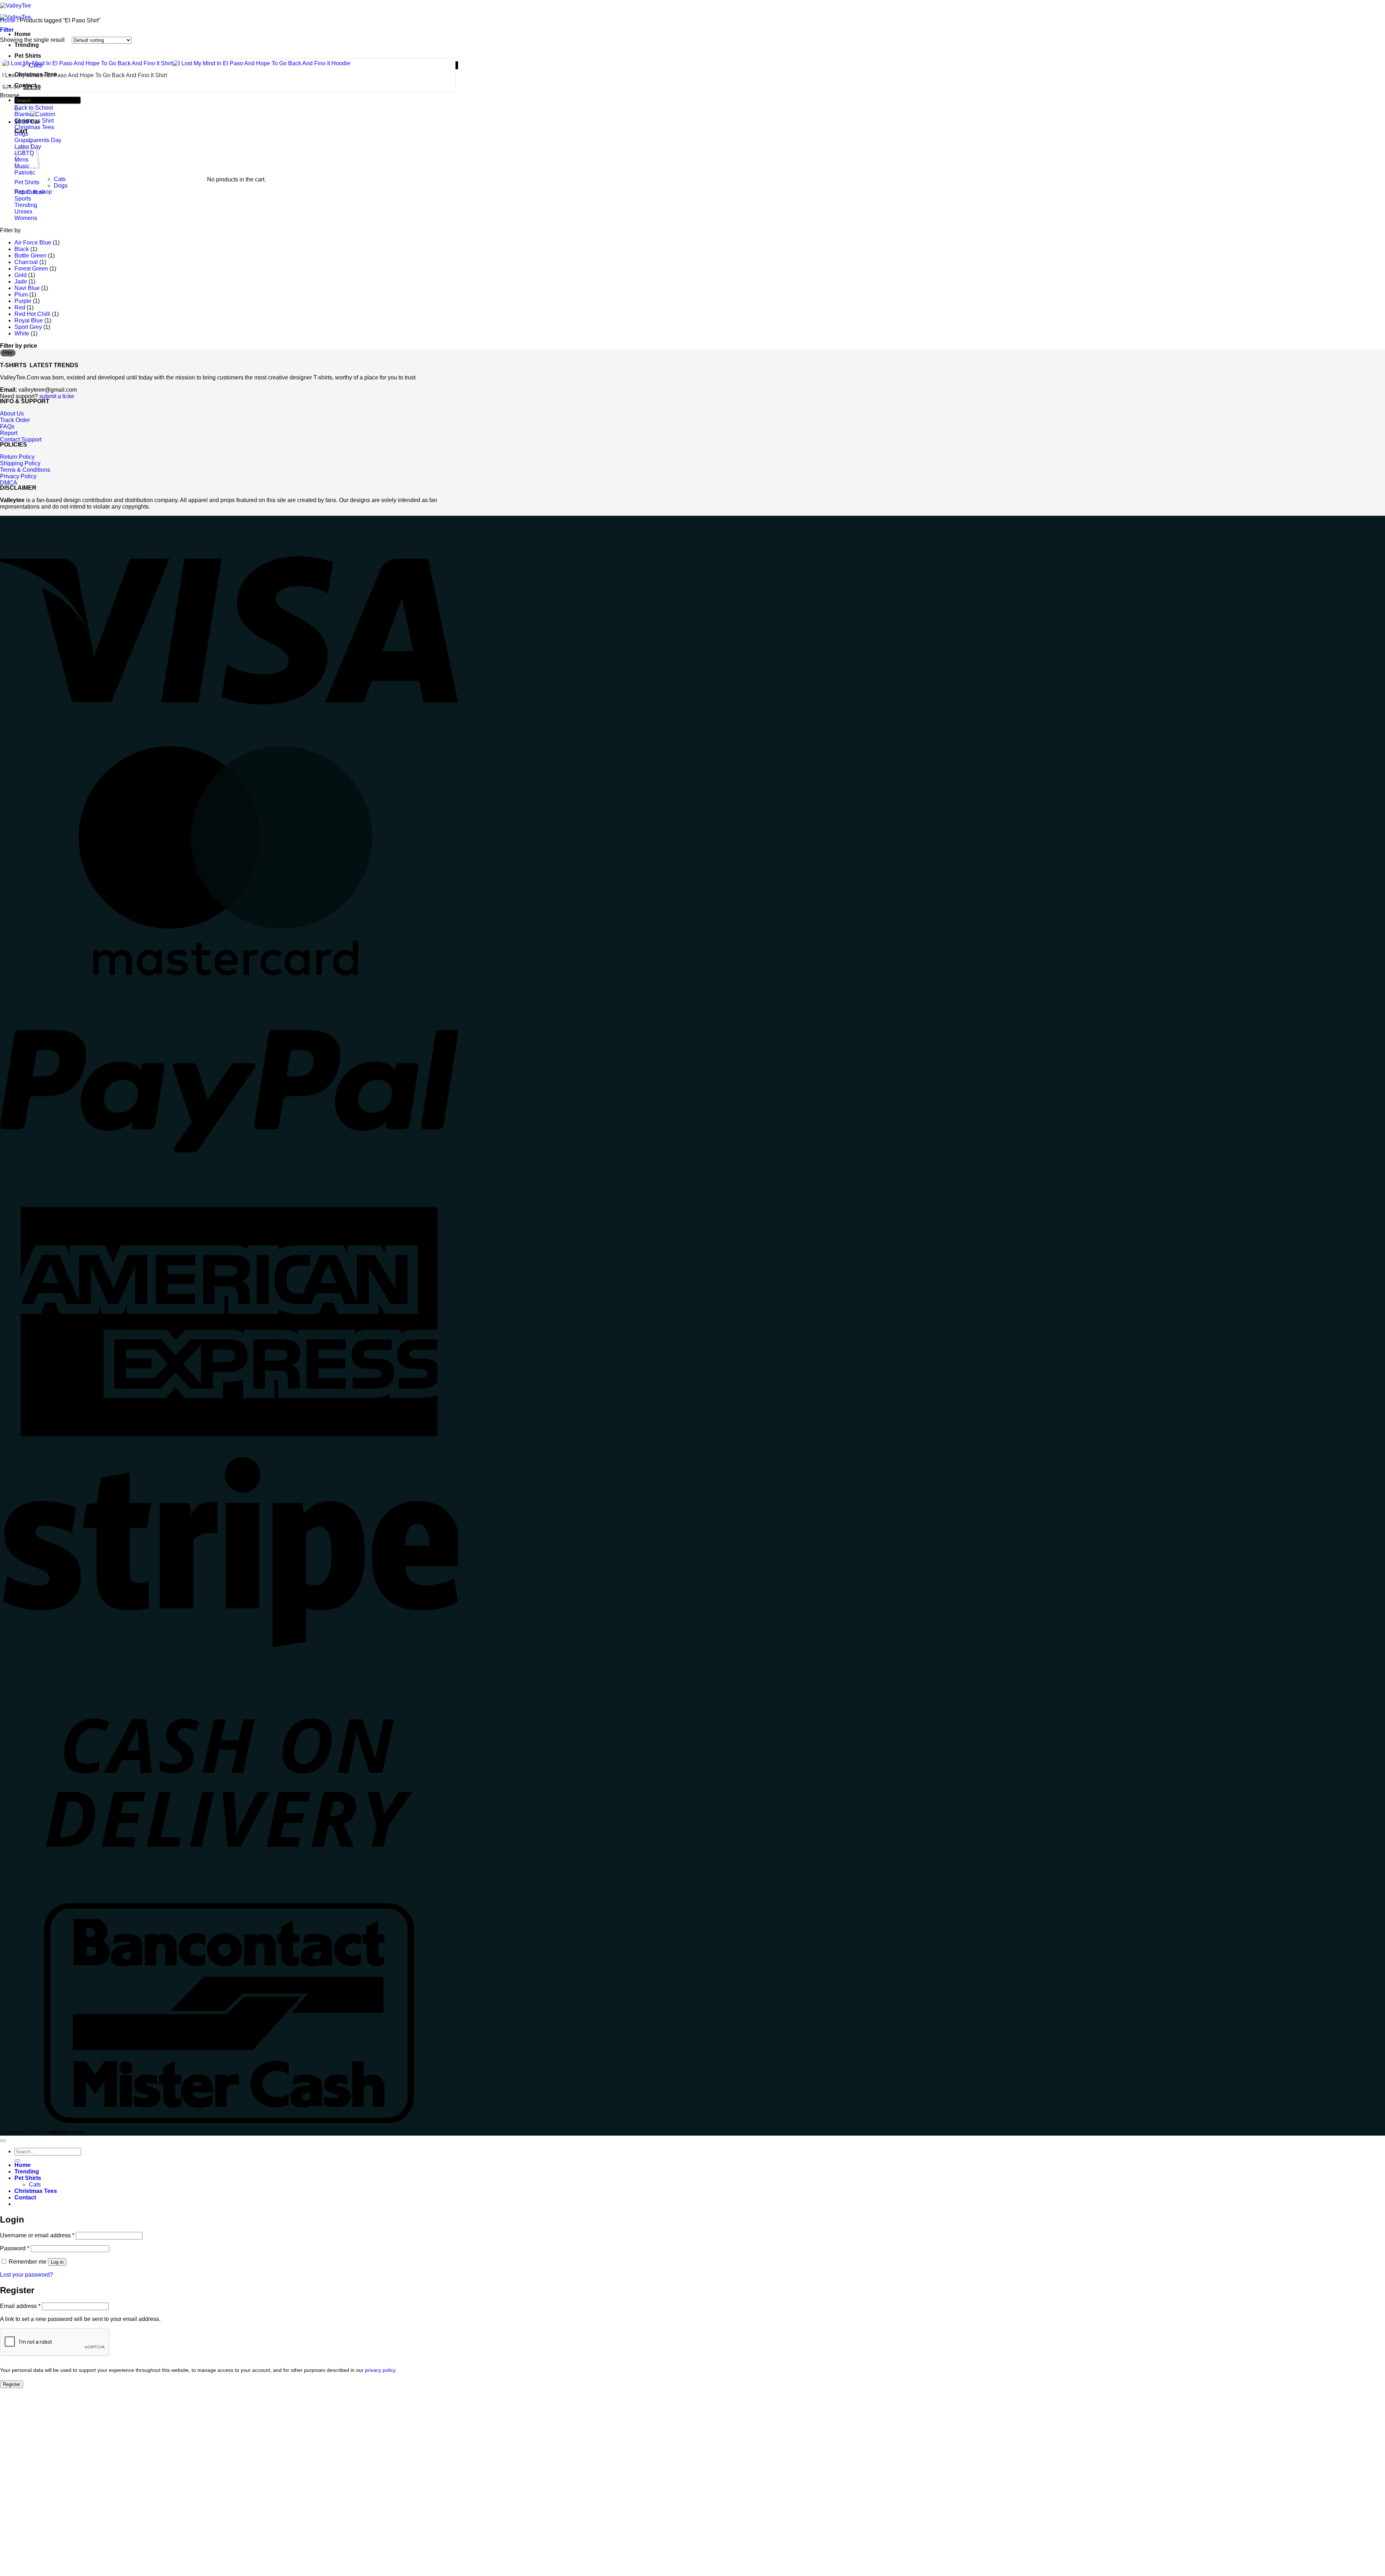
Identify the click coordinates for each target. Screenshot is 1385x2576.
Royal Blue (29, 320)
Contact (25, 2197)
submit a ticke (57, 396)
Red (20, 307)
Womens (26, 218)
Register (12, 2384)
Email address (20, 2306)
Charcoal (26, 262)
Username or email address (37, 2235)
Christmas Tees (34, 127)
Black (22, 249)
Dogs (21, 134)
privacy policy (380, 2370)
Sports (23, 199)
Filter (8, 353)
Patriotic (25, 173)
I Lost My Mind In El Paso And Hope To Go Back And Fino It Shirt (85, 75)
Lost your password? (27, 2275)
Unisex (23, 212)
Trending (26, 205)
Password (15, 2248)
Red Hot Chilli (32, 314)
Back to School (34, 108)
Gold (21, 275)
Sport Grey (28, 327)
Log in (57, 2262)
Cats (60, 179)
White (22, 333)
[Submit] (17, 2160)
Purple (23, 301)
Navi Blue (27, 288)
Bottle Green (30, 256)
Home (8, 20)
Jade (21, 282)
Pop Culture (30, 192)
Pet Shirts (28, 56)
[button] (7, 30)
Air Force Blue (33, 243)
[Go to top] (3, 2141)
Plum (21, 294)
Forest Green (31, 269)
